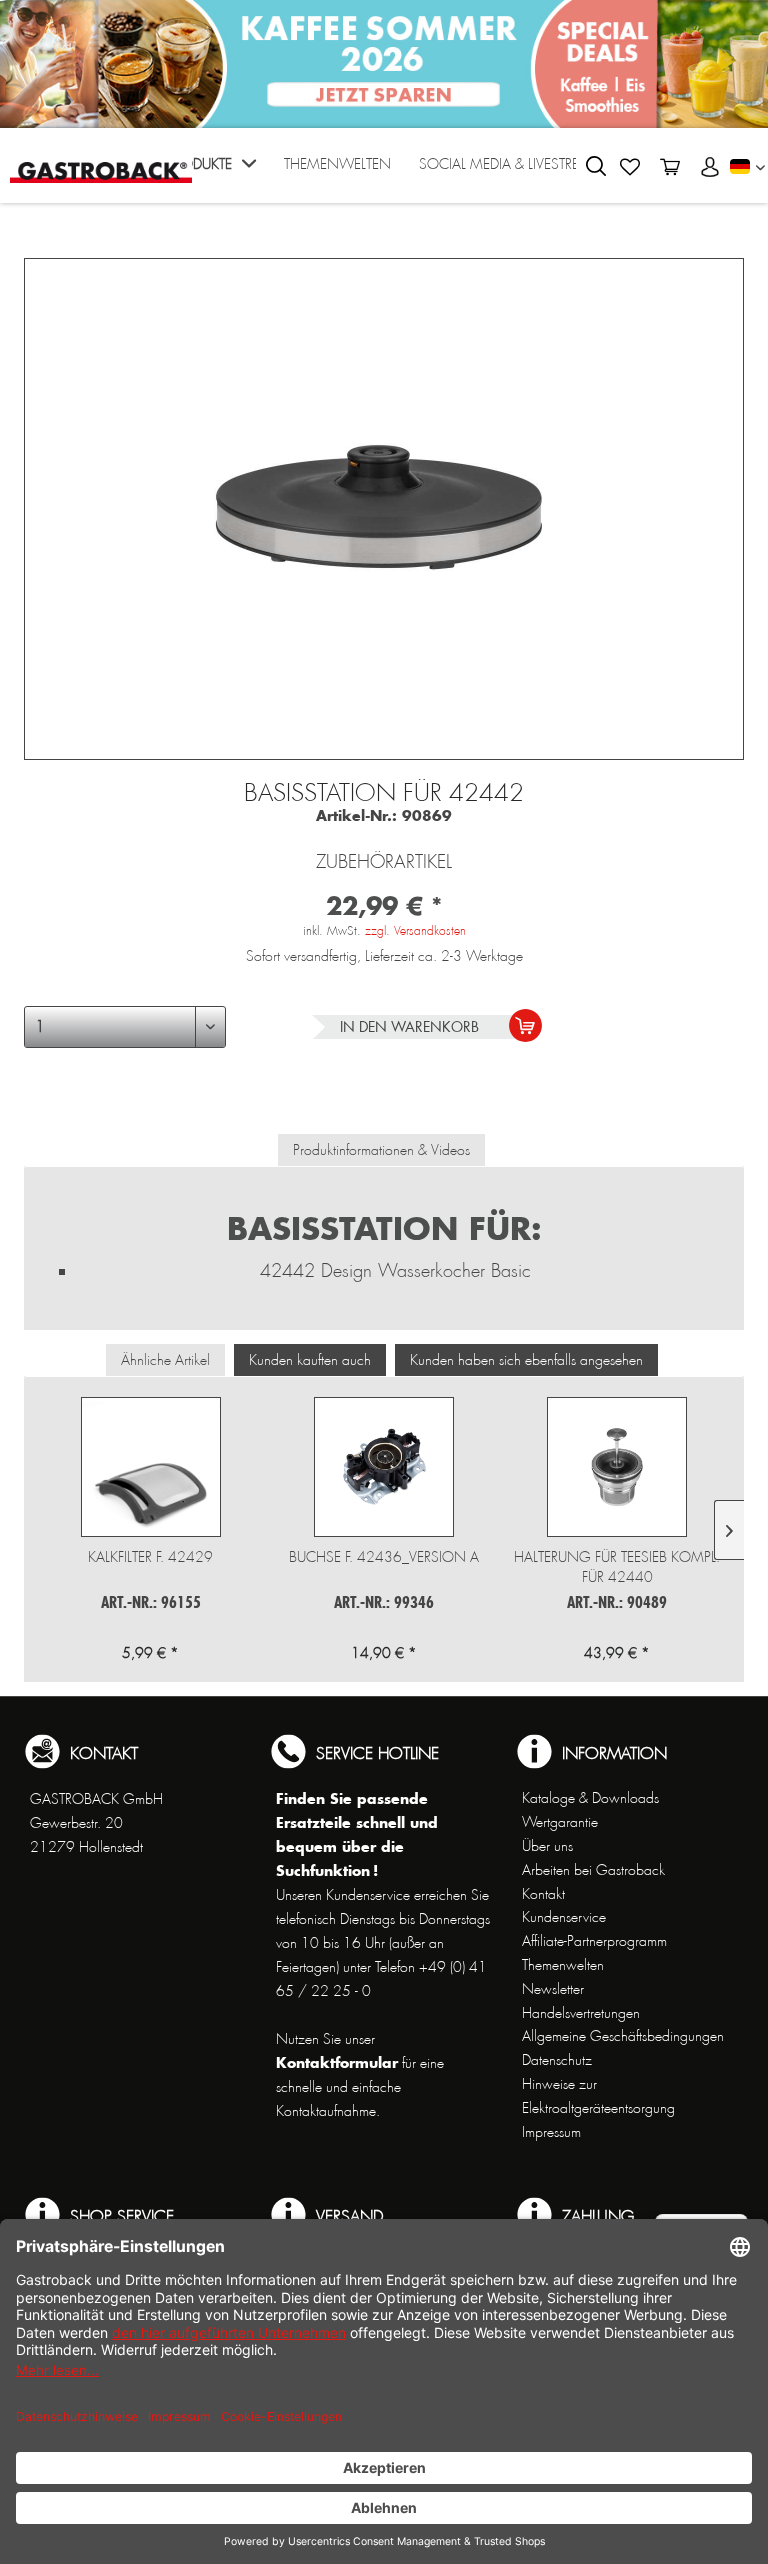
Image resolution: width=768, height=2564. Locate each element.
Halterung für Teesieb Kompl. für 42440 (617, 1567)
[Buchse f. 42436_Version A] (383, 1467)
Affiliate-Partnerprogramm (594, 1941)
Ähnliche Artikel (165, 1360)
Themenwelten (563, 1965)
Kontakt (543, 1894)
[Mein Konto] (710, 167)
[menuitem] (211, 170)
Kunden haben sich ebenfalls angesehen (526, 1360)
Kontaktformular (337, 2062)
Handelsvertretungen (581, 2013)
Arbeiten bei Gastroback (593, 1870)
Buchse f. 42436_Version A (384, 1557)
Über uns (547, 1846)
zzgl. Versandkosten (415, 931)
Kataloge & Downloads (590, 1798)
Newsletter (553, 1989)
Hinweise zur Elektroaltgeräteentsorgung (598, 2096)
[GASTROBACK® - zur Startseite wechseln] (101, 163)
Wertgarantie (560, 1822)
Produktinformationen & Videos (381, 1150)
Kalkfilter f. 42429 (150, 1557)
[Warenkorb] (670, 167)
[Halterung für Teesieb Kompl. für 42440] (617, 1467)
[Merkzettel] (630, 167)
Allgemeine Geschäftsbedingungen (623, 2036)
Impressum (551, 2132)
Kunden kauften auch (310, 1360)
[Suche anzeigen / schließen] (596, 166)
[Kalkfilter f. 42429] (150, 1467)
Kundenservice (564, 1917)
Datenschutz (557, 2060)
